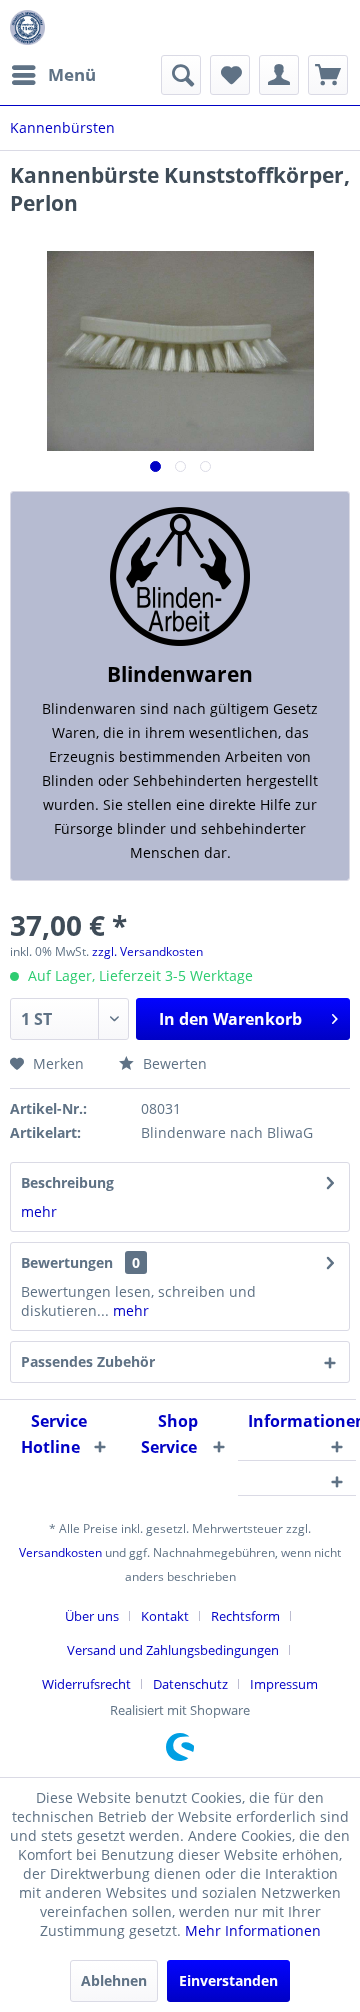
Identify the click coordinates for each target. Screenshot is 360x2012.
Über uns (92, 1616)
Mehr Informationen (253, 1930)
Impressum (284, 1684)
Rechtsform (245, 1616)
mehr (39, 1211)
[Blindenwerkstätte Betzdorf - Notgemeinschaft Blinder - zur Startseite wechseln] (27, 27)
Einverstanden (228, 1980)
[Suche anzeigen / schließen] (181, 75)
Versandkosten (60, 1552)
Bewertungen (67, 1262)
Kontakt (165, 1616)
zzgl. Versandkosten (147, 951)
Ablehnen (114, 1980)
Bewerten (173, 1063)
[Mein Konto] (279, 75)
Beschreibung (67, 1182)
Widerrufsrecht (86, 1684)
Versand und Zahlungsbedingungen (173, 1650)
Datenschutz (190, 1684)
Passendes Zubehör (88, 1361)
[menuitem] (53, 75)
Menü (72, 74)
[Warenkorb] (328, 75)
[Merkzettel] (230, 75)
